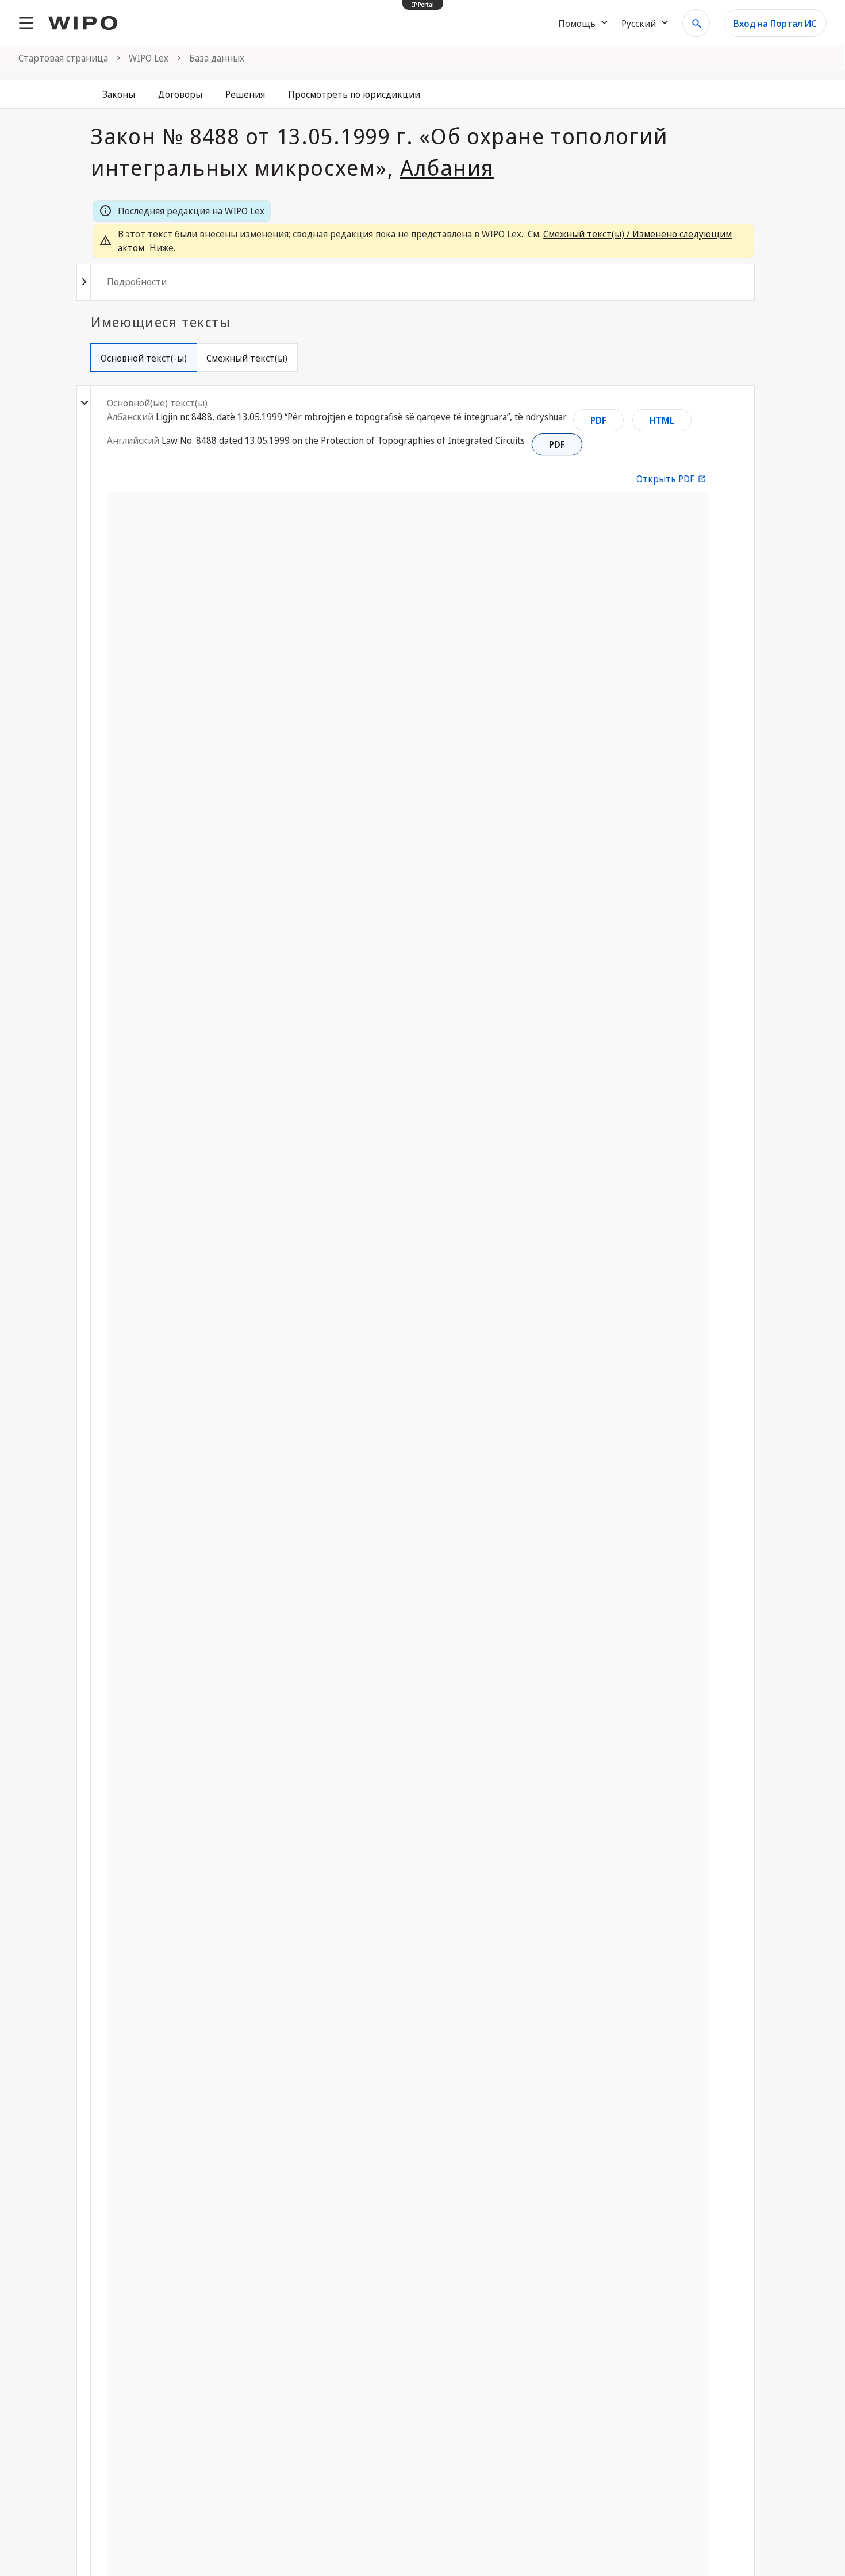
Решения (245, 94)
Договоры (180, 94)
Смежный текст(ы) (247, 358)
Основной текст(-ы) (144, 358)
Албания (447, 167)
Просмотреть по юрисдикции (354, 94)
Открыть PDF (665, 479)
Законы (119, 94)
